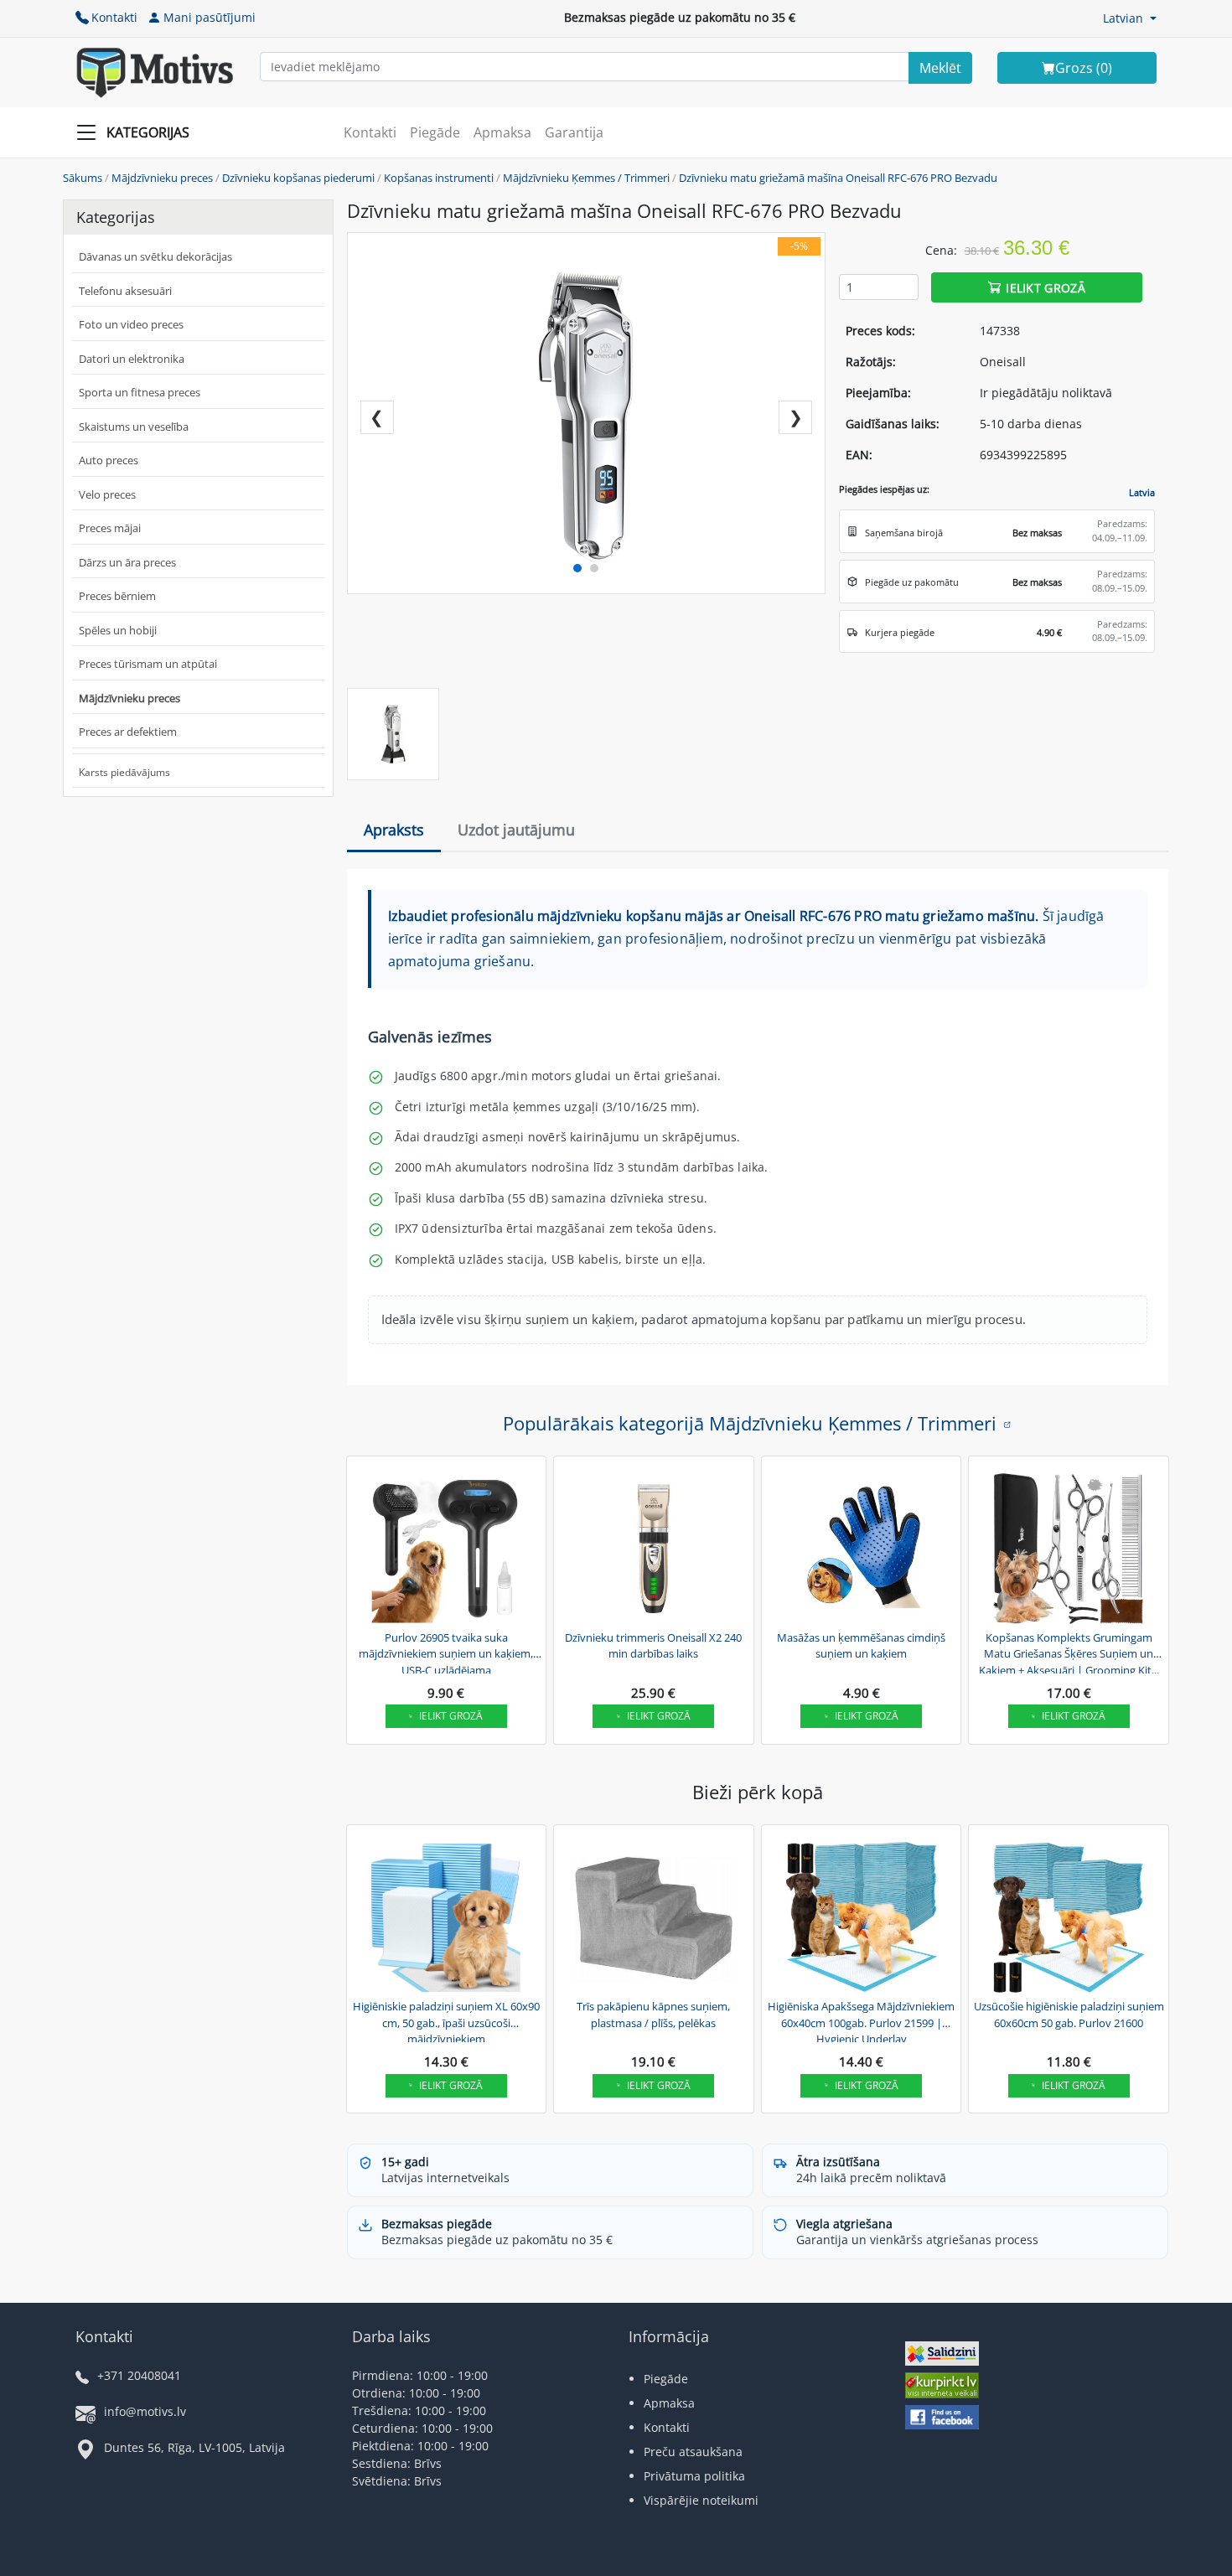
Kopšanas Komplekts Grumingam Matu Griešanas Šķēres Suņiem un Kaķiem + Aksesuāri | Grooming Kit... (1069, 1652)
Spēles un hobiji (118, 630)
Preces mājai (110, 528)
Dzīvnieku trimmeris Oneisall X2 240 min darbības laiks (653, 1646)
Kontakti (114, 17)
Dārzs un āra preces (127, 562)
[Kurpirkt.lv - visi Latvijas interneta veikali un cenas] (942, 2388)
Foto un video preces (131, 324)
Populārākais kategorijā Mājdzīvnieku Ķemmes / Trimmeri (750, 1423)
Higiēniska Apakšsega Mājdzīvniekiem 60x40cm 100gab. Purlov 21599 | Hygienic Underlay (861, 2020)
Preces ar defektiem (128, 732)
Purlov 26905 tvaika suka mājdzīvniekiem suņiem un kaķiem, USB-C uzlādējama (446, 1652)
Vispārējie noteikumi (701, 2500)
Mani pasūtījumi (210, 17)
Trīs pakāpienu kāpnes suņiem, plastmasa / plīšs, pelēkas (653, 2015)
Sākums (83, 178)
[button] (1130, 18)
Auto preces (109, 460)
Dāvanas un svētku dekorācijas (155, 256)
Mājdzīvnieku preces (162, 178)
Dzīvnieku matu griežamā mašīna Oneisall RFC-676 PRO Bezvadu (838, 178)
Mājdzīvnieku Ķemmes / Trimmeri (586, 178)
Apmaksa (502, 132)
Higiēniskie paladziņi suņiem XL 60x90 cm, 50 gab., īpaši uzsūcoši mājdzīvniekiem (446, 2020)
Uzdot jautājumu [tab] (516, 830)
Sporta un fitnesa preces (140, 392)
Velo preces (107, 494)
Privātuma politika (694, 2476)
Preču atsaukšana (693, 2452)
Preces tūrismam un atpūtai (148, 664)
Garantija (574, 132)
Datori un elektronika (132, 359)
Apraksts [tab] (394, 830)
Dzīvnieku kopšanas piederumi (298, 178)
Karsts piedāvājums (124, 772)
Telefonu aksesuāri (125, 291)
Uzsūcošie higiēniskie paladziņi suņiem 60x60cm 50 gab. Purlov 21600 (1069, 2015)
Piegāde (435, 132)
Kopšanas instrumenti (439, 178)
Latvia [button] (1142, 492)
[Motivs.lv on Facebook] (942, 2419)
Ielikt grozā (1046, 287)
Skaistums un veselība (134, 427)
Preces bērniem (117, 596)
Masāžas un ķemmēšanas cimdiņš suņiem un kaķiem (861, 1646)
